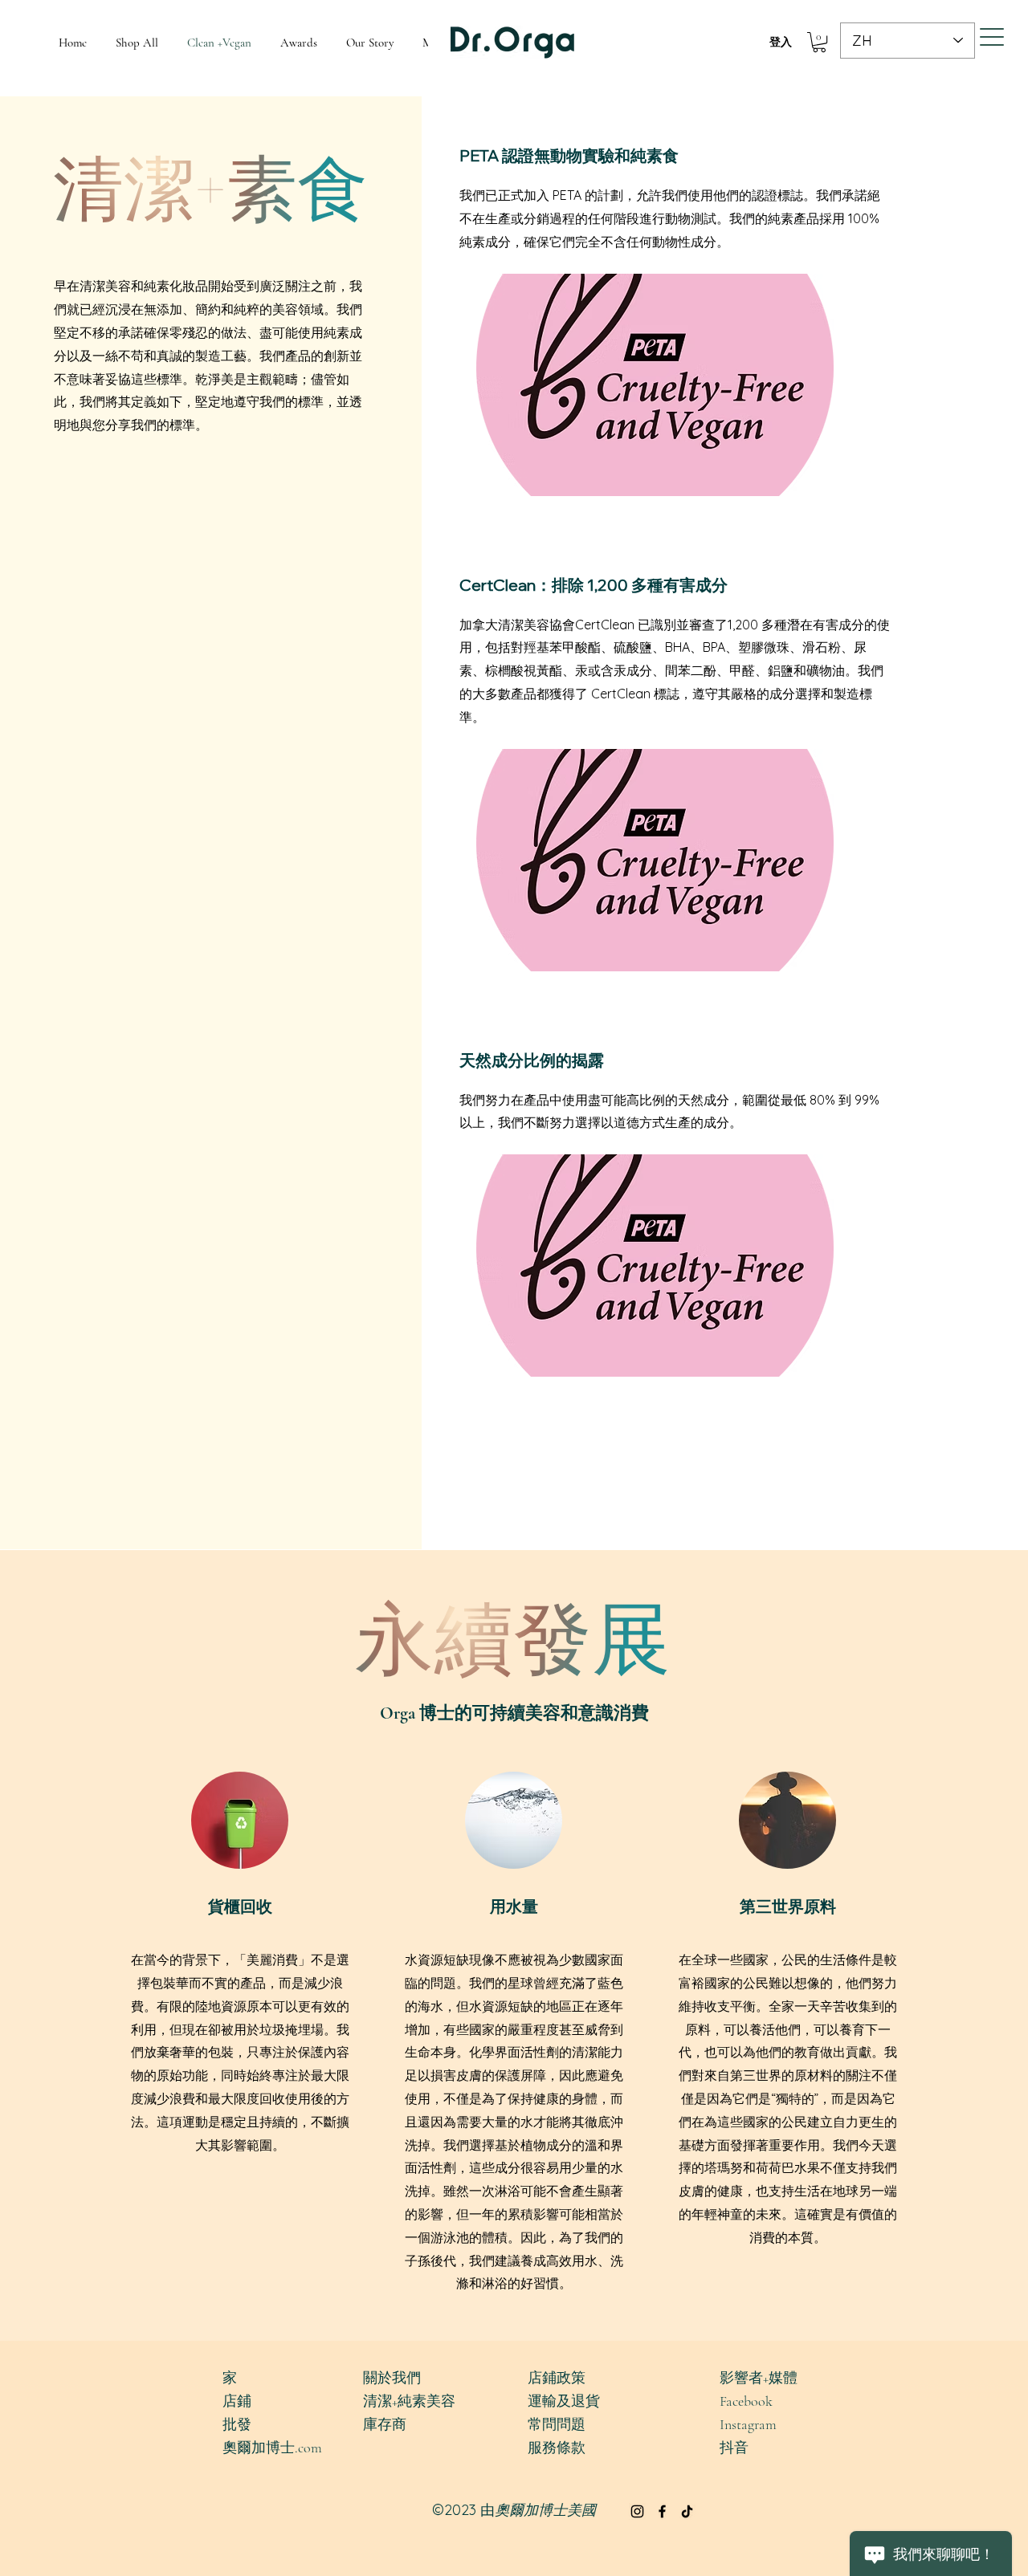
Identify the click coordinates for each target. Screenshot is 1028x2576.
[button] (819, 42)
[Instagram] (637, 2511)
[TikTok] (687, 2511)
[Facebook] (662, 2511)
